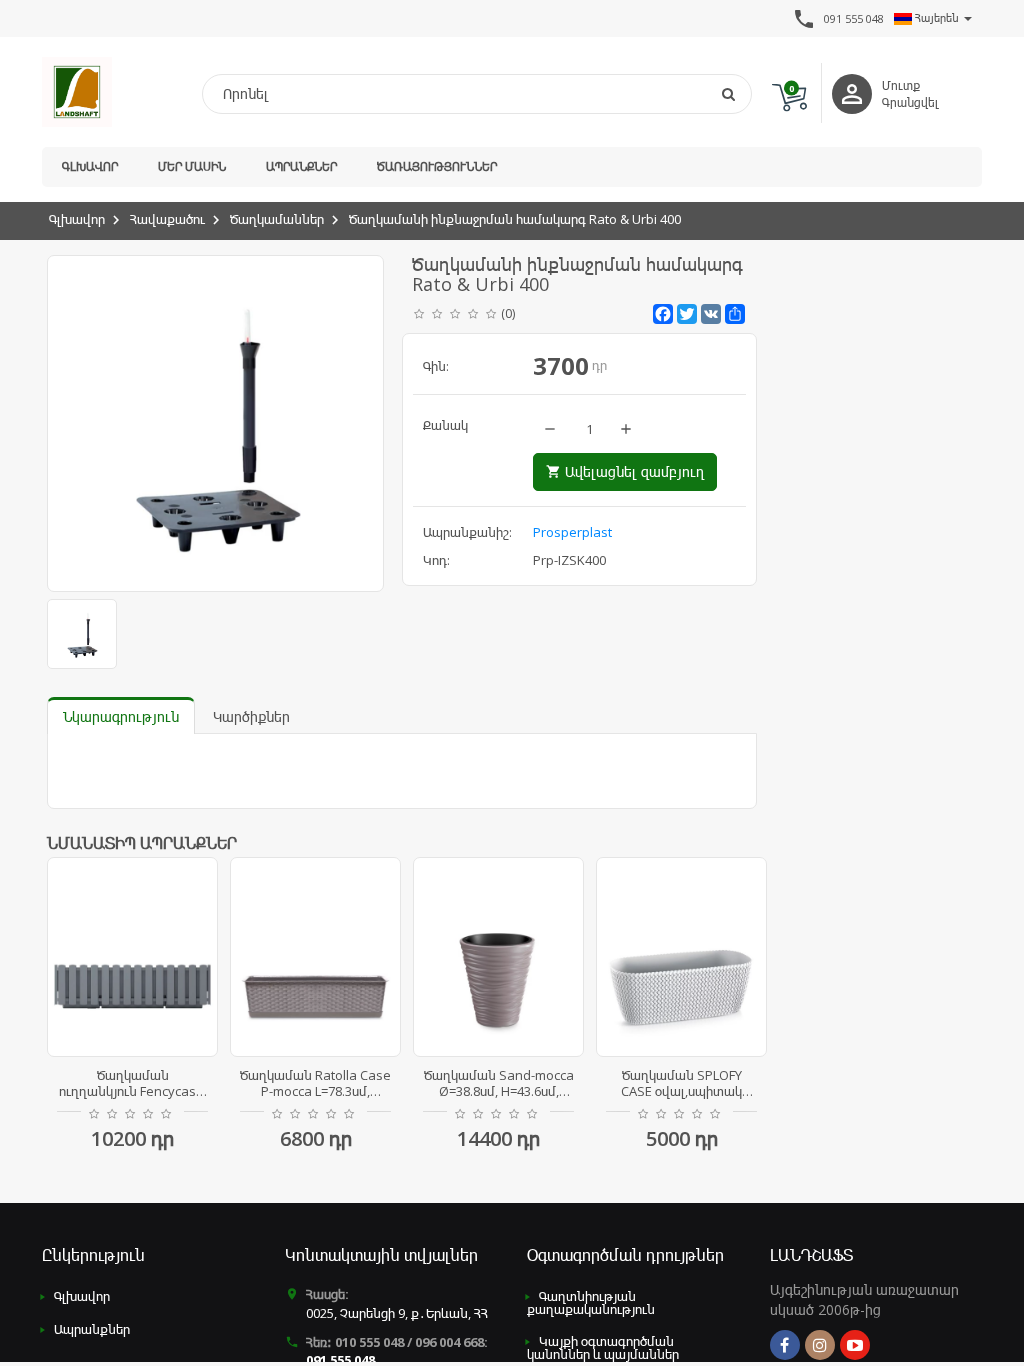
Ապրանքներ (301, 166)
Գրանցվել (910, 102)
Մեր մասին (192, 166)
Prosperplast (572, 532)
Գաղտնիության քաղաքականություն (591, 1302)
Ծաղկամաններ (277, 219)
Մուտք (901, 85)
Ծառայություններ (437, 166)
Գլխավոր (90, 166)
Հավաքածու (167, 219)
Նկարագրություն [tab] (121, 716)
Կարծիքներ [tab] (251, 716)
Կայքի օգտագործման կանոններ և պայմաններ (603, 1347)
